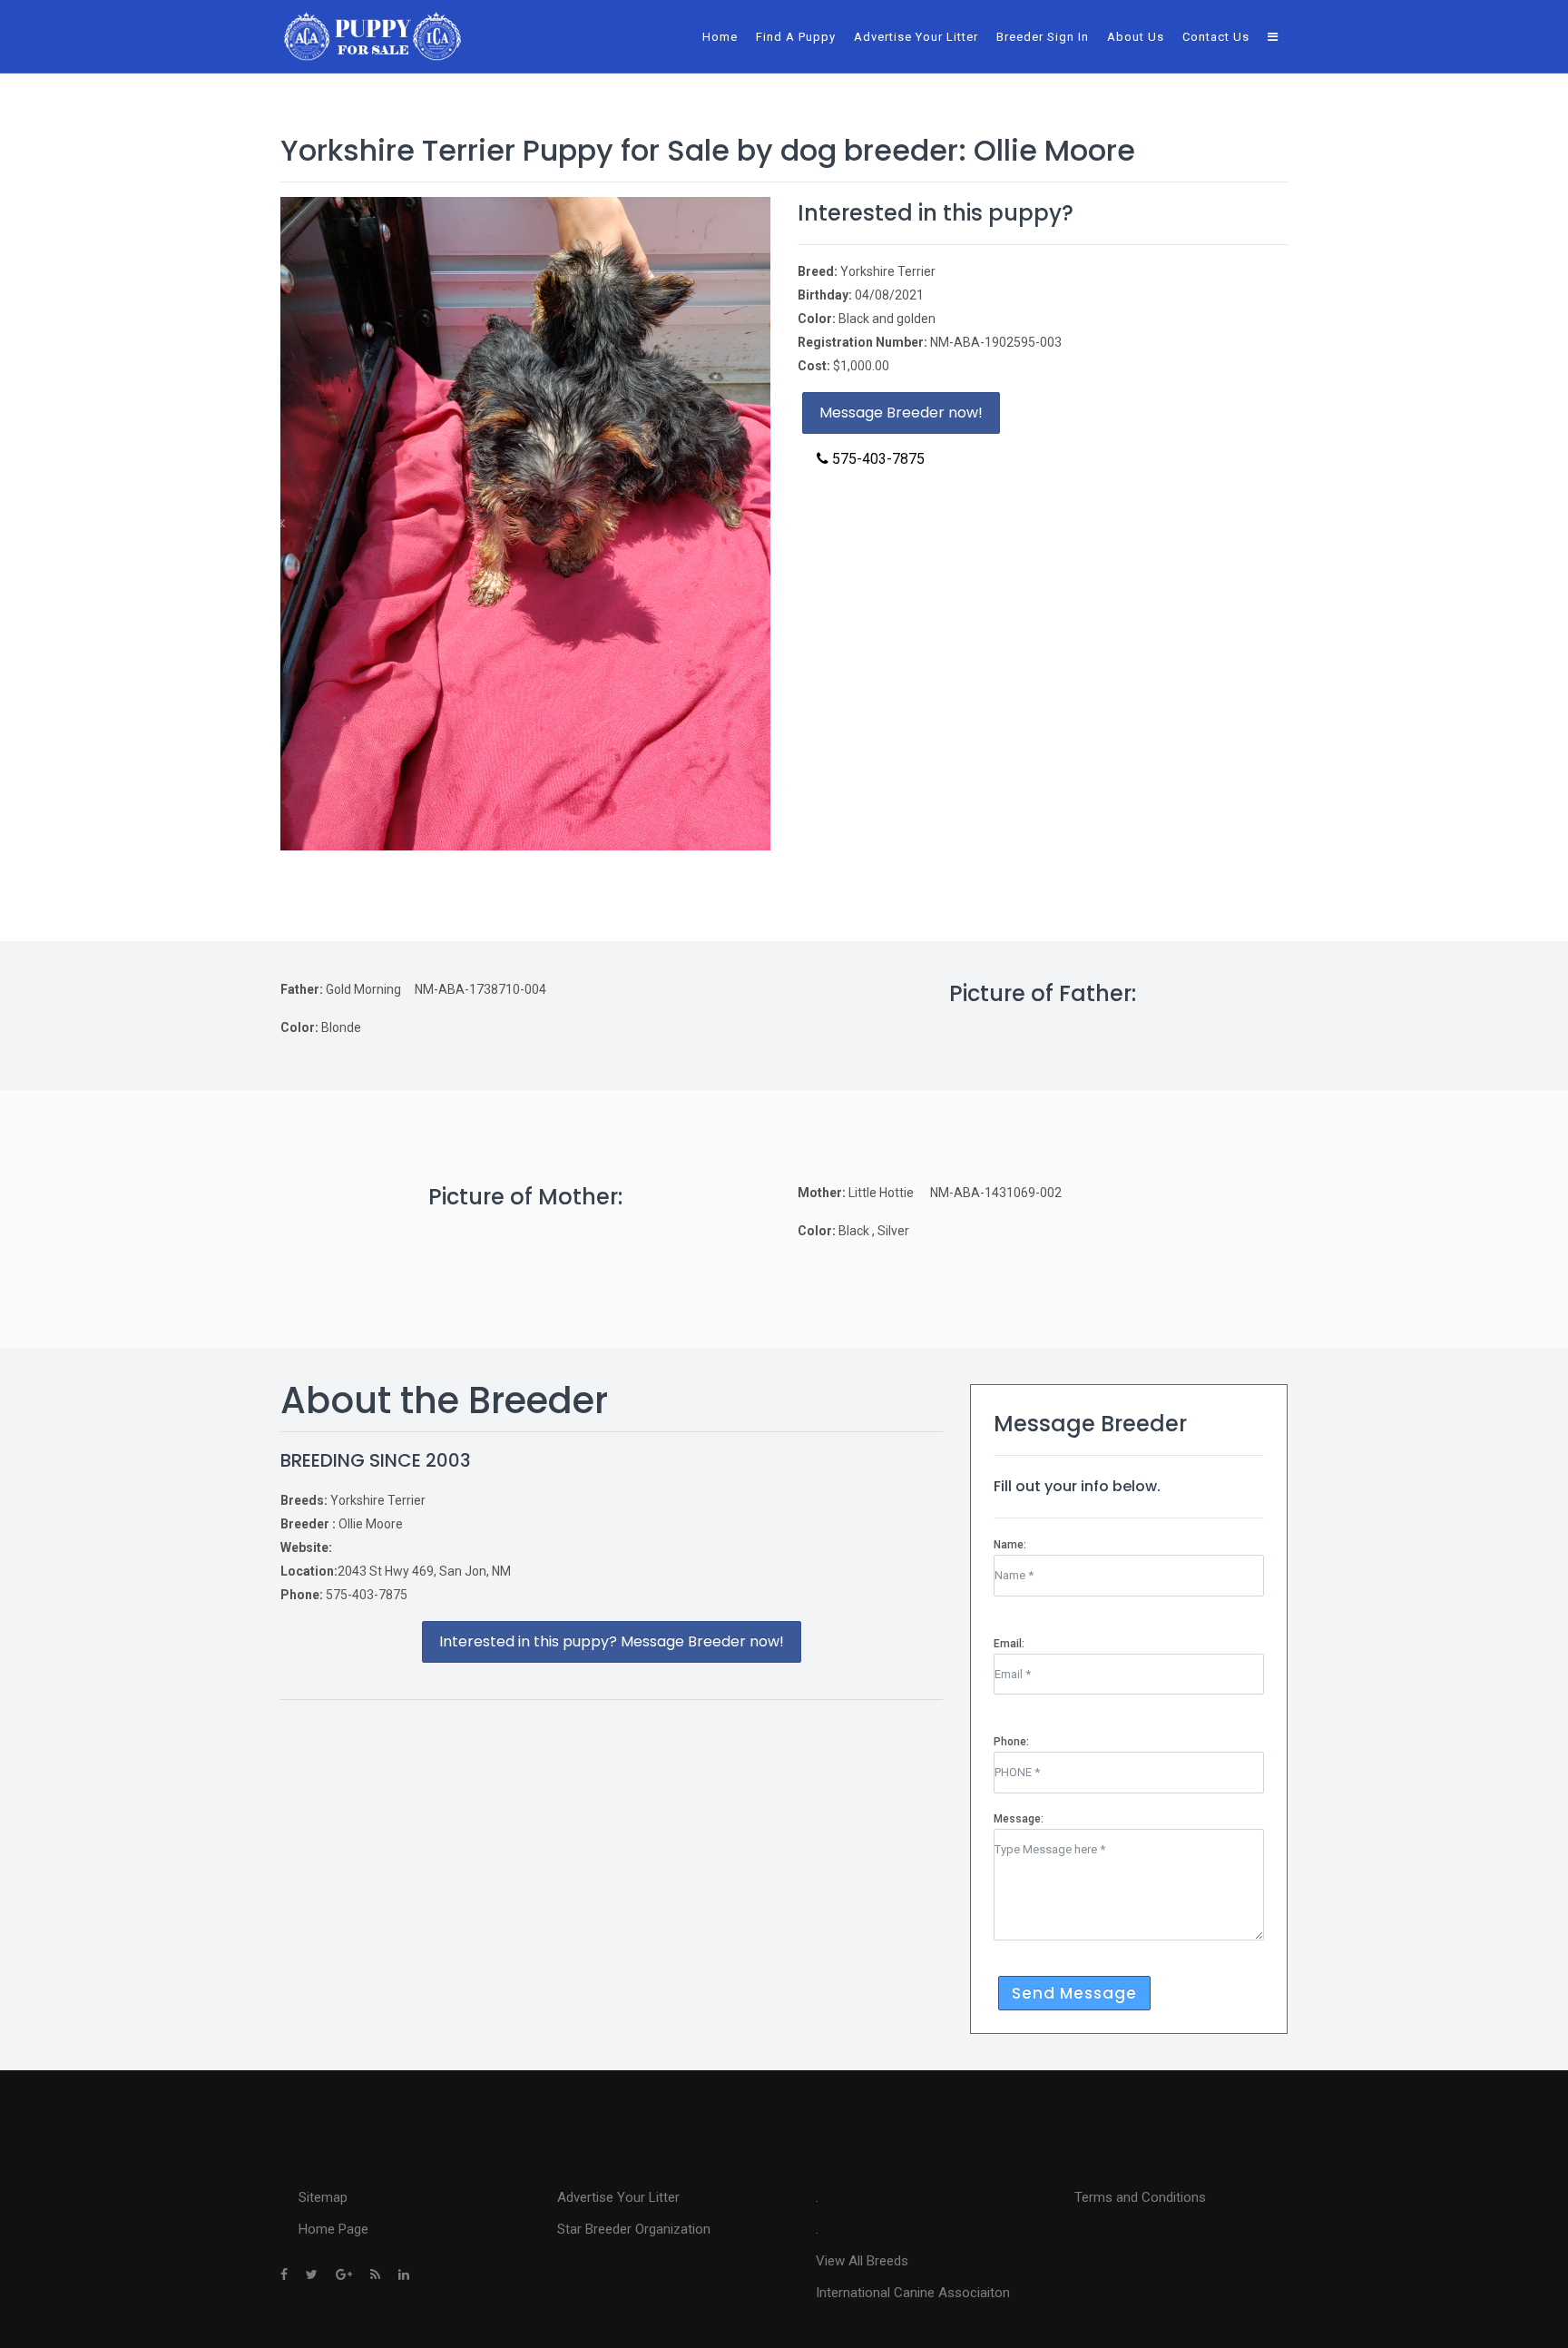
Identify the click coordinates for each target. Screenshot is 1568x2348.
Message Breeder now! (901, 413)
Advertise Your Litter (916, 37)
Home (720, 37)
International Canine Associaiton (913, 2293)
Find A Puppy (796, 37)
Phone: (1011, 1742)
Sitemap (323, 2197)
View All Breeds (862, 2261)
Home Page (333, 2229)
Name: (1010, 1545)
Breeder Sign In (1043, 37)
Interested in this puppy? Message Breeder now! (612, 1641)
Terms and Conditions (1140, 2197)
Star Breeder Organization (634, 2229)
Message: (1019, 1819)
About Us (1136, 37)
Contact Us (1216, 37)
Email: (1009, 1644)
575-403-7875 (877, 459)
